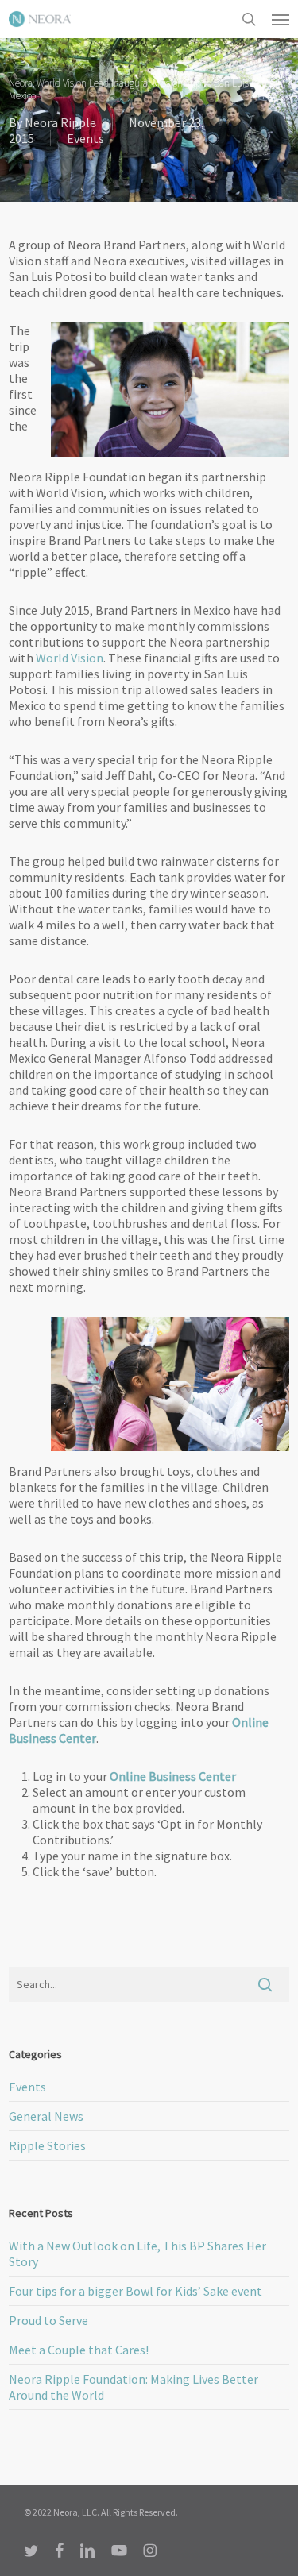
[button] (281, 19)
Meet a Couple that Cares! (79, 2350)
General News (46, 2116)
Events (85, 138)
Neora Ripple (60, 122)
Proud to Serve (48, 2320)
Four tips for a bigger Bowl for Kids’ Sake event (135, 2291)
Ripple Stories (47, 2145)
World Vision (70, 658)
